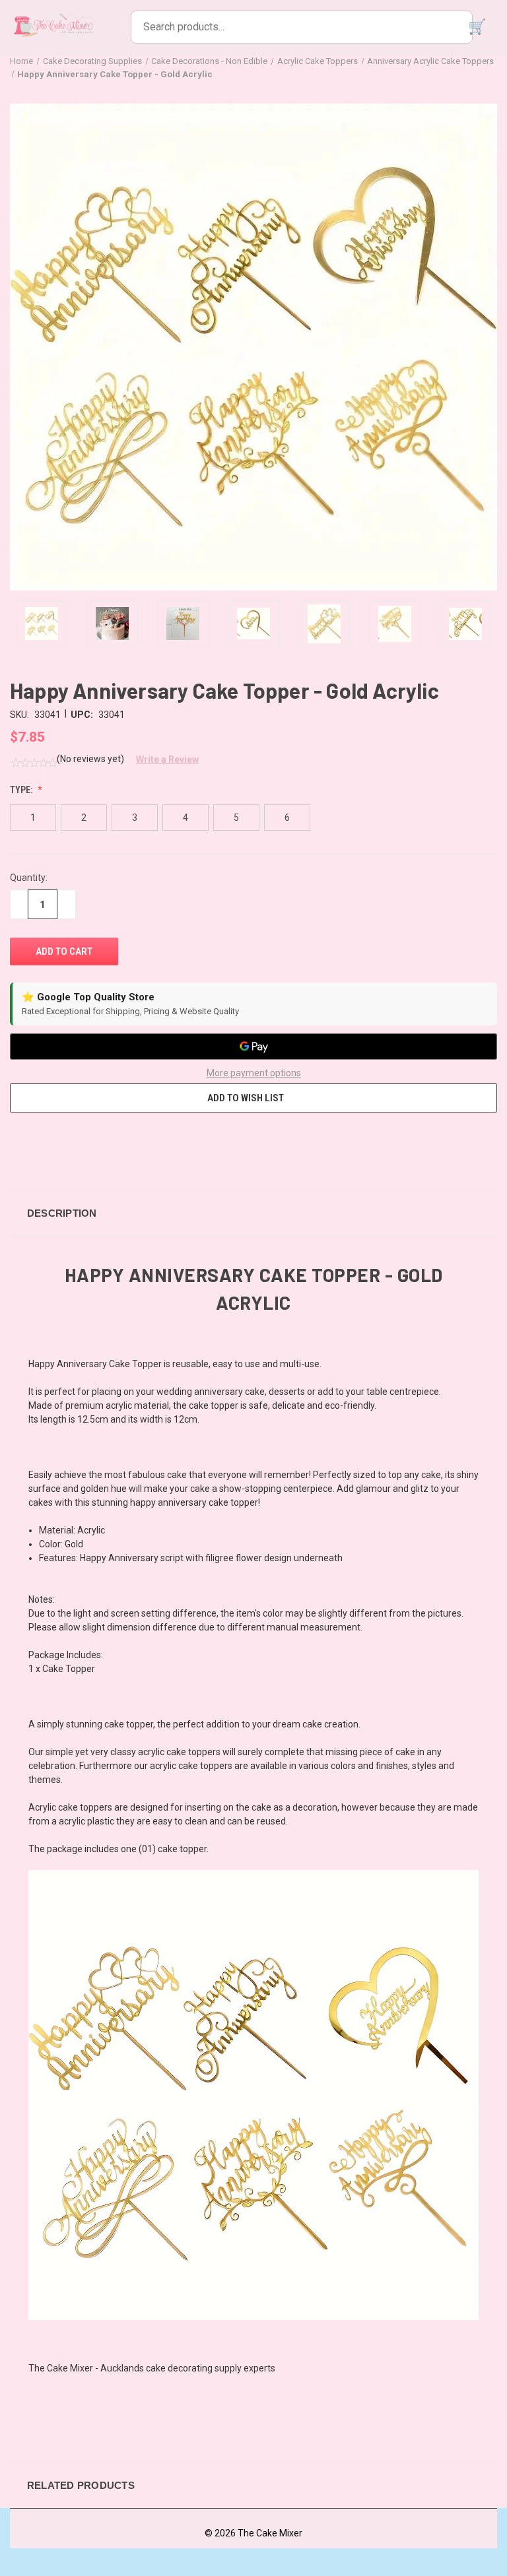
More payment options (254, 1073)
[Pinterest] (114, 1144)
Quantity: (29, 878)
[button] (162, 759)
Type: (22, 790)
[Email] (41, 1144)
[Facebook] (17, 1144)
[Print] (65, 1144)
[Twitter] (90, 1144)
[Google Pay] (253, 1046)
